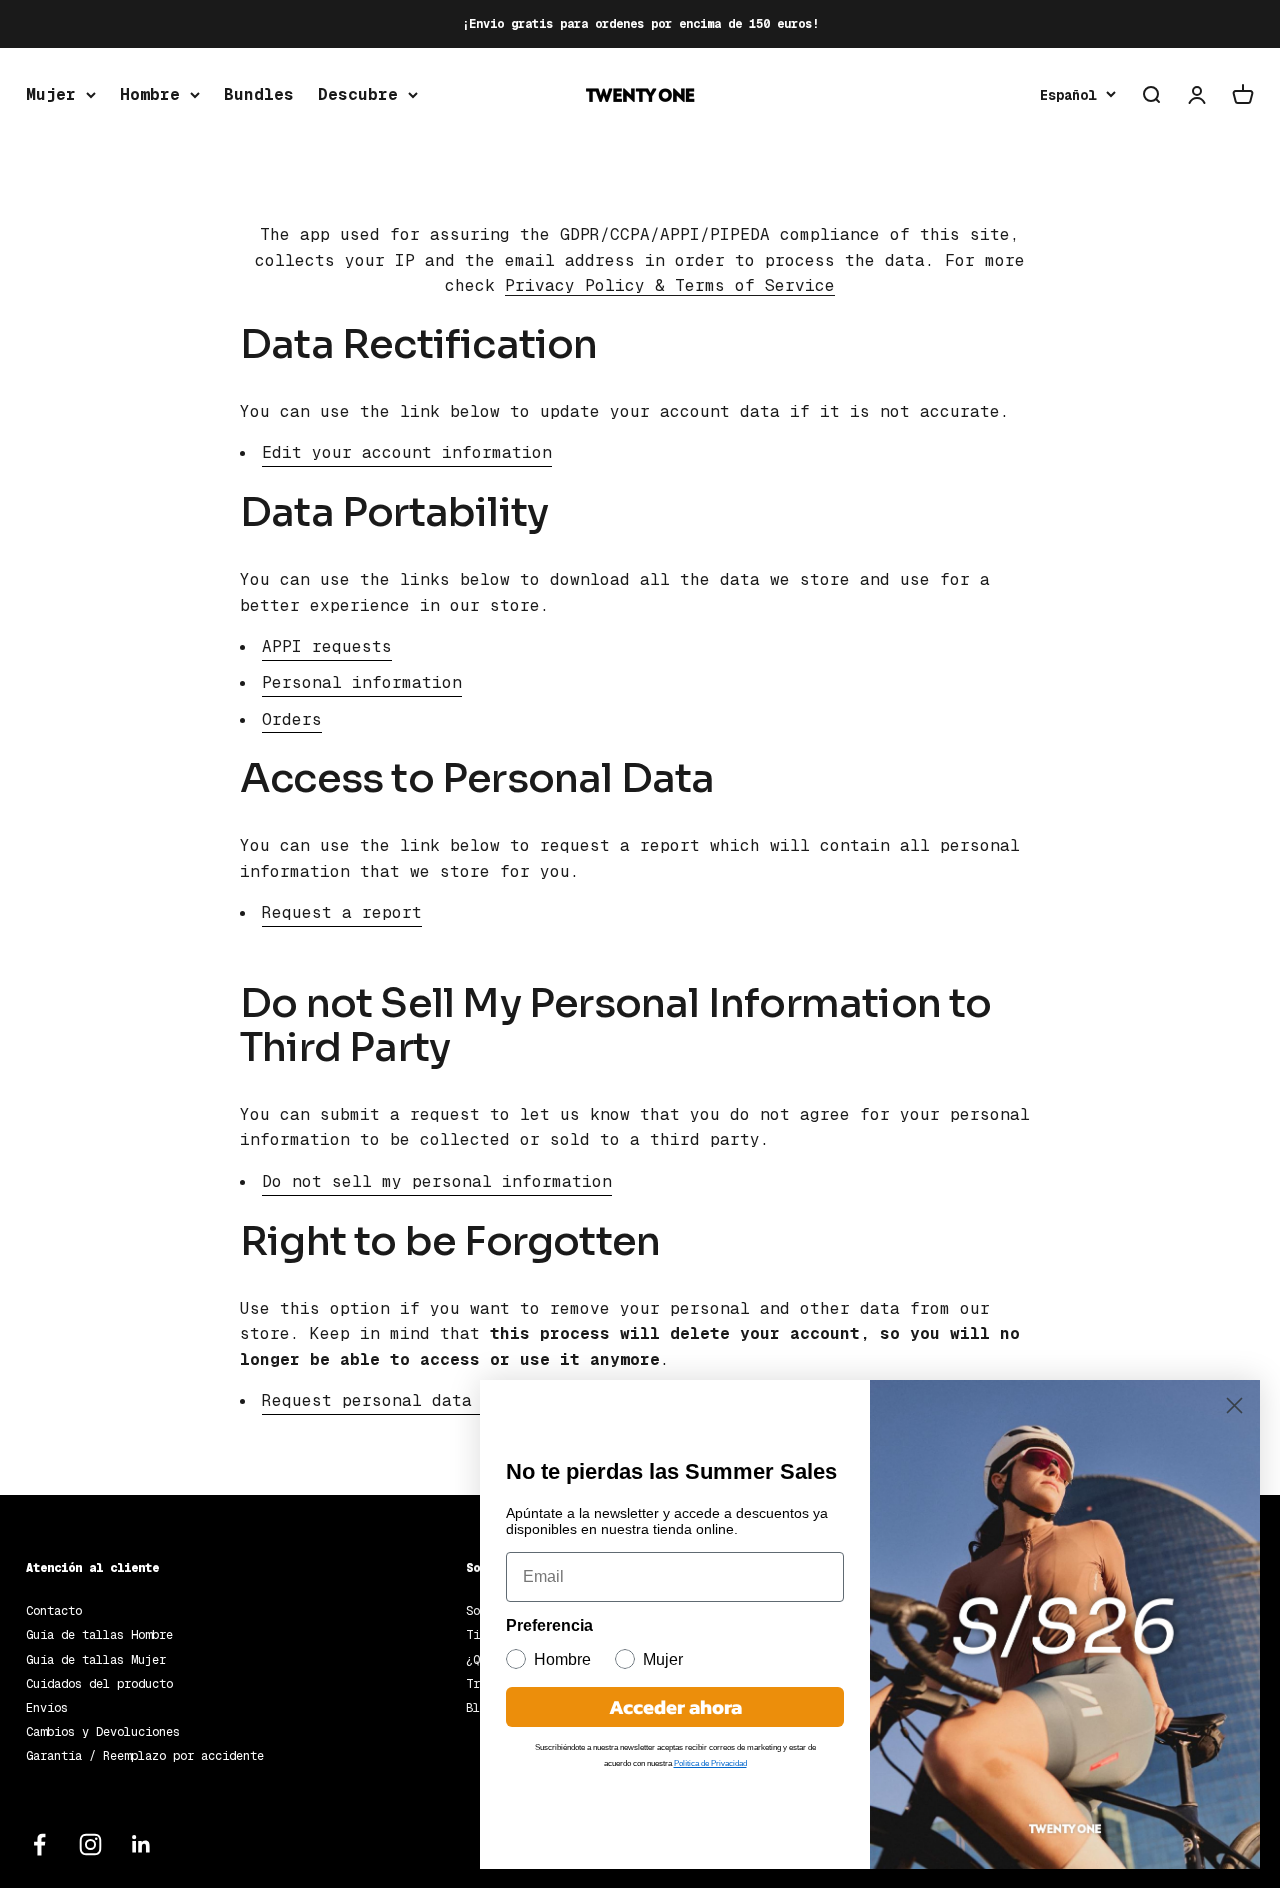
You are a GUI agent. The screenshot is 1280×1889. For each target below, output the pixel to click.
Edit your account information (407, 452)
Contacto (54, 1611)
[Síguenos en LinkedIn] (141, 1844)
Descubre (358, 94)
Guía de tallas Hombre (99, 1635)
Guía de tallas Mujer (96, 1660)
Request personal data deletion (412, 1400)
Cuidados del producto (99, 1684)
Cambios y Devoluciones (103, 1732)
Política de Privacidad (710, 1763)
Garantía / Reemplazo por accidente (145, 1756)
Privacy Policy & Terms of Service (670, 285)
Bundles (259, 94)
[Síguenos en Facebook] (39, 1844)
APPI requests (327, 646)
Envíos (47, 1708)
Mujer (51, 94)
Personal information (362, 682)
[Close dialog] (1234, 1405)
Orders (292, 719)
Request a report (342, 912)
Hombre (150, 94)
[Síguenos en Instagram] (90, 1844)
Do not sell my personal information (437, 1181)
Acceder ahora (675, 1707)
